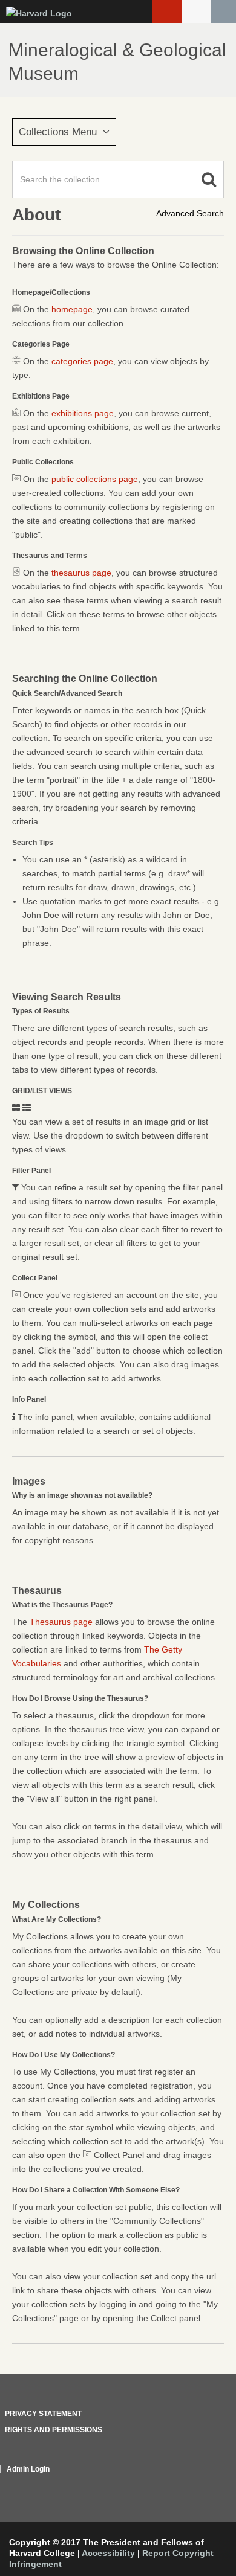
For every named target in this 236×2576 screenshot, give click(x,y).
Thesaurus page (61, 1622)
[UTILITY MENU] (196, 11)
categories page (82, 361)
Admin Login (28, 2469)
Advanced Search (190, 213)
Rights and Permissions (54, 2430)
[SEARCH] (224, 11)
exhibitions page (83, 413)
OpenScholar (201, 2484)
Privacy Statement (43, 2414)
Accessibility (108, 2553)
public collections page (95, 479)
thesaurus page (81, 573)
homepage (72, 309)
